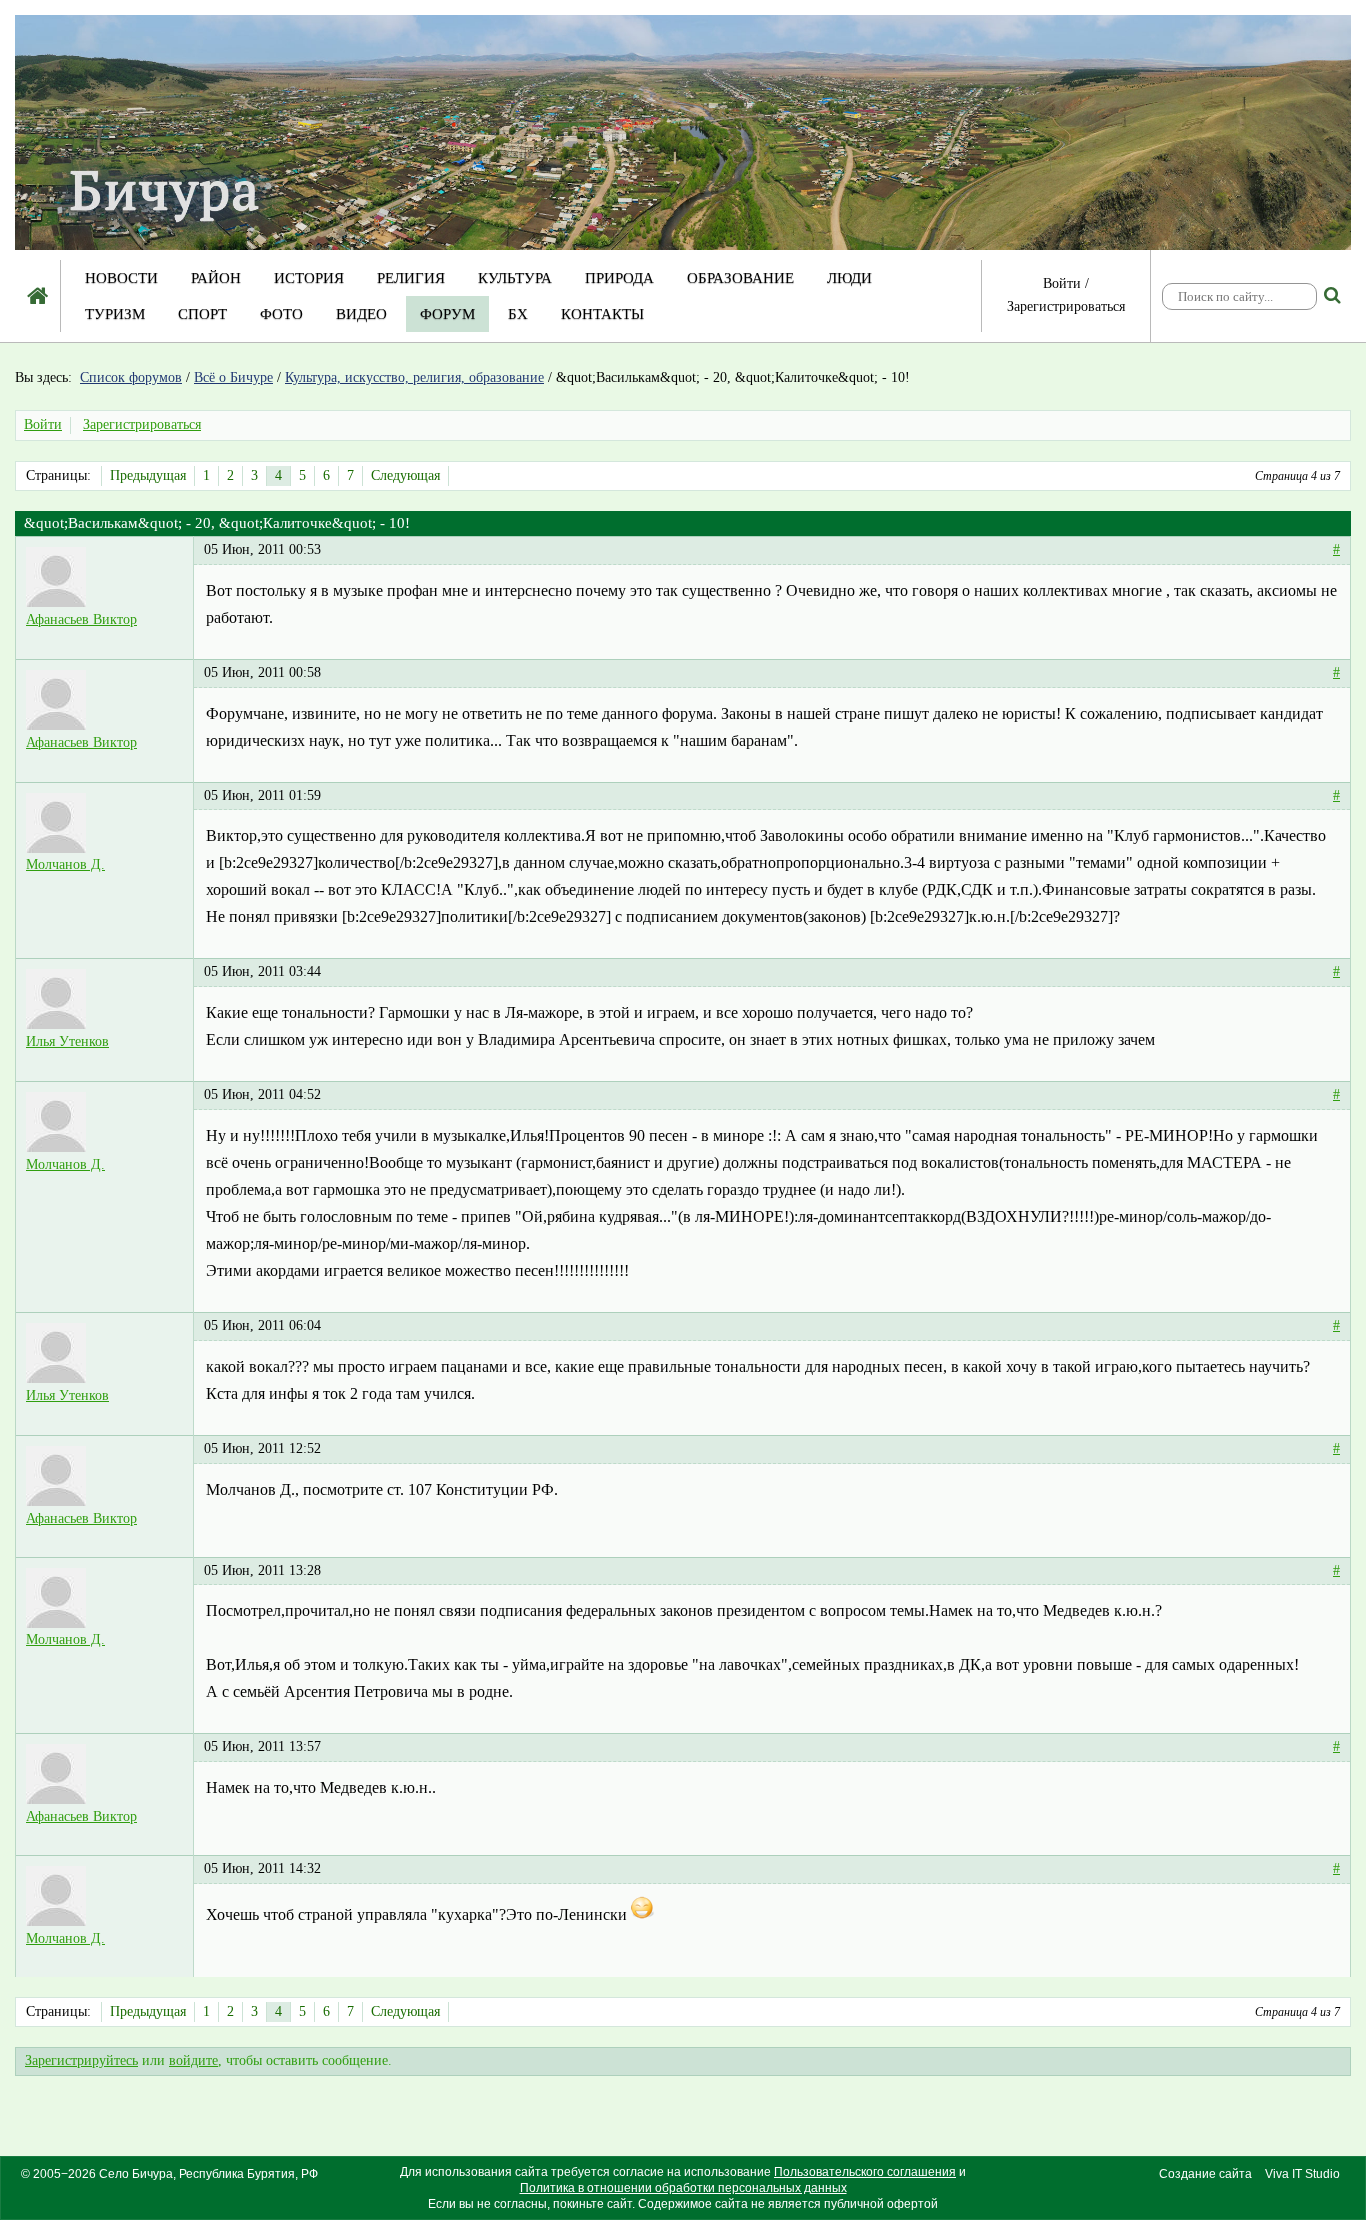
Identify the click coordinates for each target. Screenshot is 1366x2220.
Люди (849, 278)
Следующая (405, 475)
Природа (619, 278)
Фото (281, 314)
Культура (515, 278)
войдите (193, 2060)
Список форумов (131, 377)
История (309, 278)
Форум (447, 314)
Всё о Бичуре (233, 377)
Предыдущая (148, 475)
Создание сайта (1205, 2174)
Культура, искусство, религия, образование (414, 377)
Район (216, 278)
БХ (518, 314)
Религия (411, 278)
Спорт (202, 314)
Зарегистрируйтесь (81, 2060)
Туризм (115, 314)
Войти (1062, 283)
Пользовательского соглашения (865, 2172)
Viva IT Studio (1302, 2174)
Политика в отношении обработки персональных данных (683, 2188)
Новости (121, 278)
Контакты (602, 314)
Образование (740, 278)
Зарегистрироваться (1066, 306)
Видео (361, 314)
